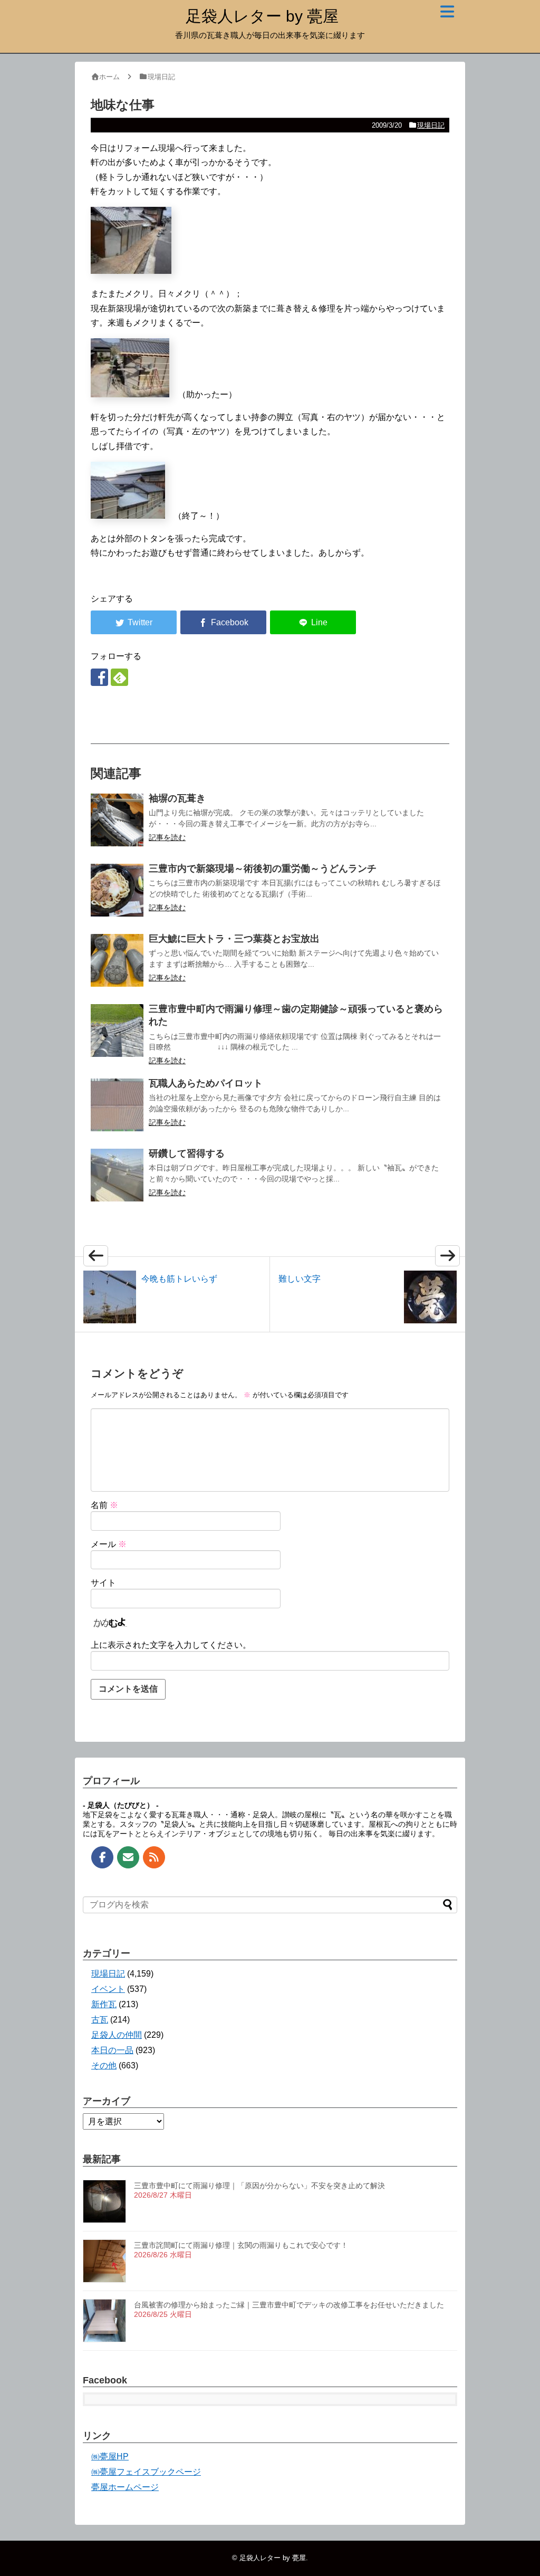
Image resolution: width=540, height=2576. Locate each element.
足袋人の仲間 (117, 2035)
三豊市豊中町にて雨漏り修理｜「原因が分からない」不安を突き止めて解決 (259, 2186)
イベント (108, 1989)
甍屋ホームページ (125, 2487)
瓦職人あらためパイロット (206, 1083)
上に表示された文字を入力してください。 (171, 1645)
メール (109, 1544)
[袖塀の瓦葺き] (117, 820)
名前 (104, 1505)
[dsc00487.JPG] (131, 271)
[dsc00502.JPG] (128, 516)
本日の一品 (112, 2050)
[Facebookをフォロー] (99, 677)
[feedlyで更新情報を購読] (119, 677)
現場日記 (431, 125)
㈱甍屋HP (110, 2456)
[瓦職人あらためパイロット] (117, 1105)
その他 (104, 2065)
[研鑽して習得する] (117, 1175)
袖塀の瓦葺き (177, 798)
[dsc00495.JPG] (130, 394)
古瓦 (100, 2020)
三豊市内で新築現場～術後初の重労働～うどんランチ (263, 869)
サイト (103, 1583)
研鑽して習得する (187, 1153)
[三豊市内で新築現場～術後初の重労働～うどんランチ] (117, 890)
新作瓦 (104, 2004)
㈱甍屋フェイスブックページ (146, 2472)
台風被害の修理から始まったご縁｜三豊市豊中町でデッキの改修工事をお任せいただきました (289, 2305)
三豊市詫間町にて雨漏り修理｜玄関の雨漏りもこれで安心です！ (241, 2245)
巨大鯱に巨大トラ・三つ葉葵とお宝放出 (234, 939)
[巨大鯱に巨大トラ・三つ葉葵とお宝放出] (117, 960)
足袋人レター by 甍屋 (262, 16)
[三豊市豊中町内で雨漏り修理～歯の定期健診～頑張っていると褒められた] (117, 1031)
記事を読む (167, 837)
